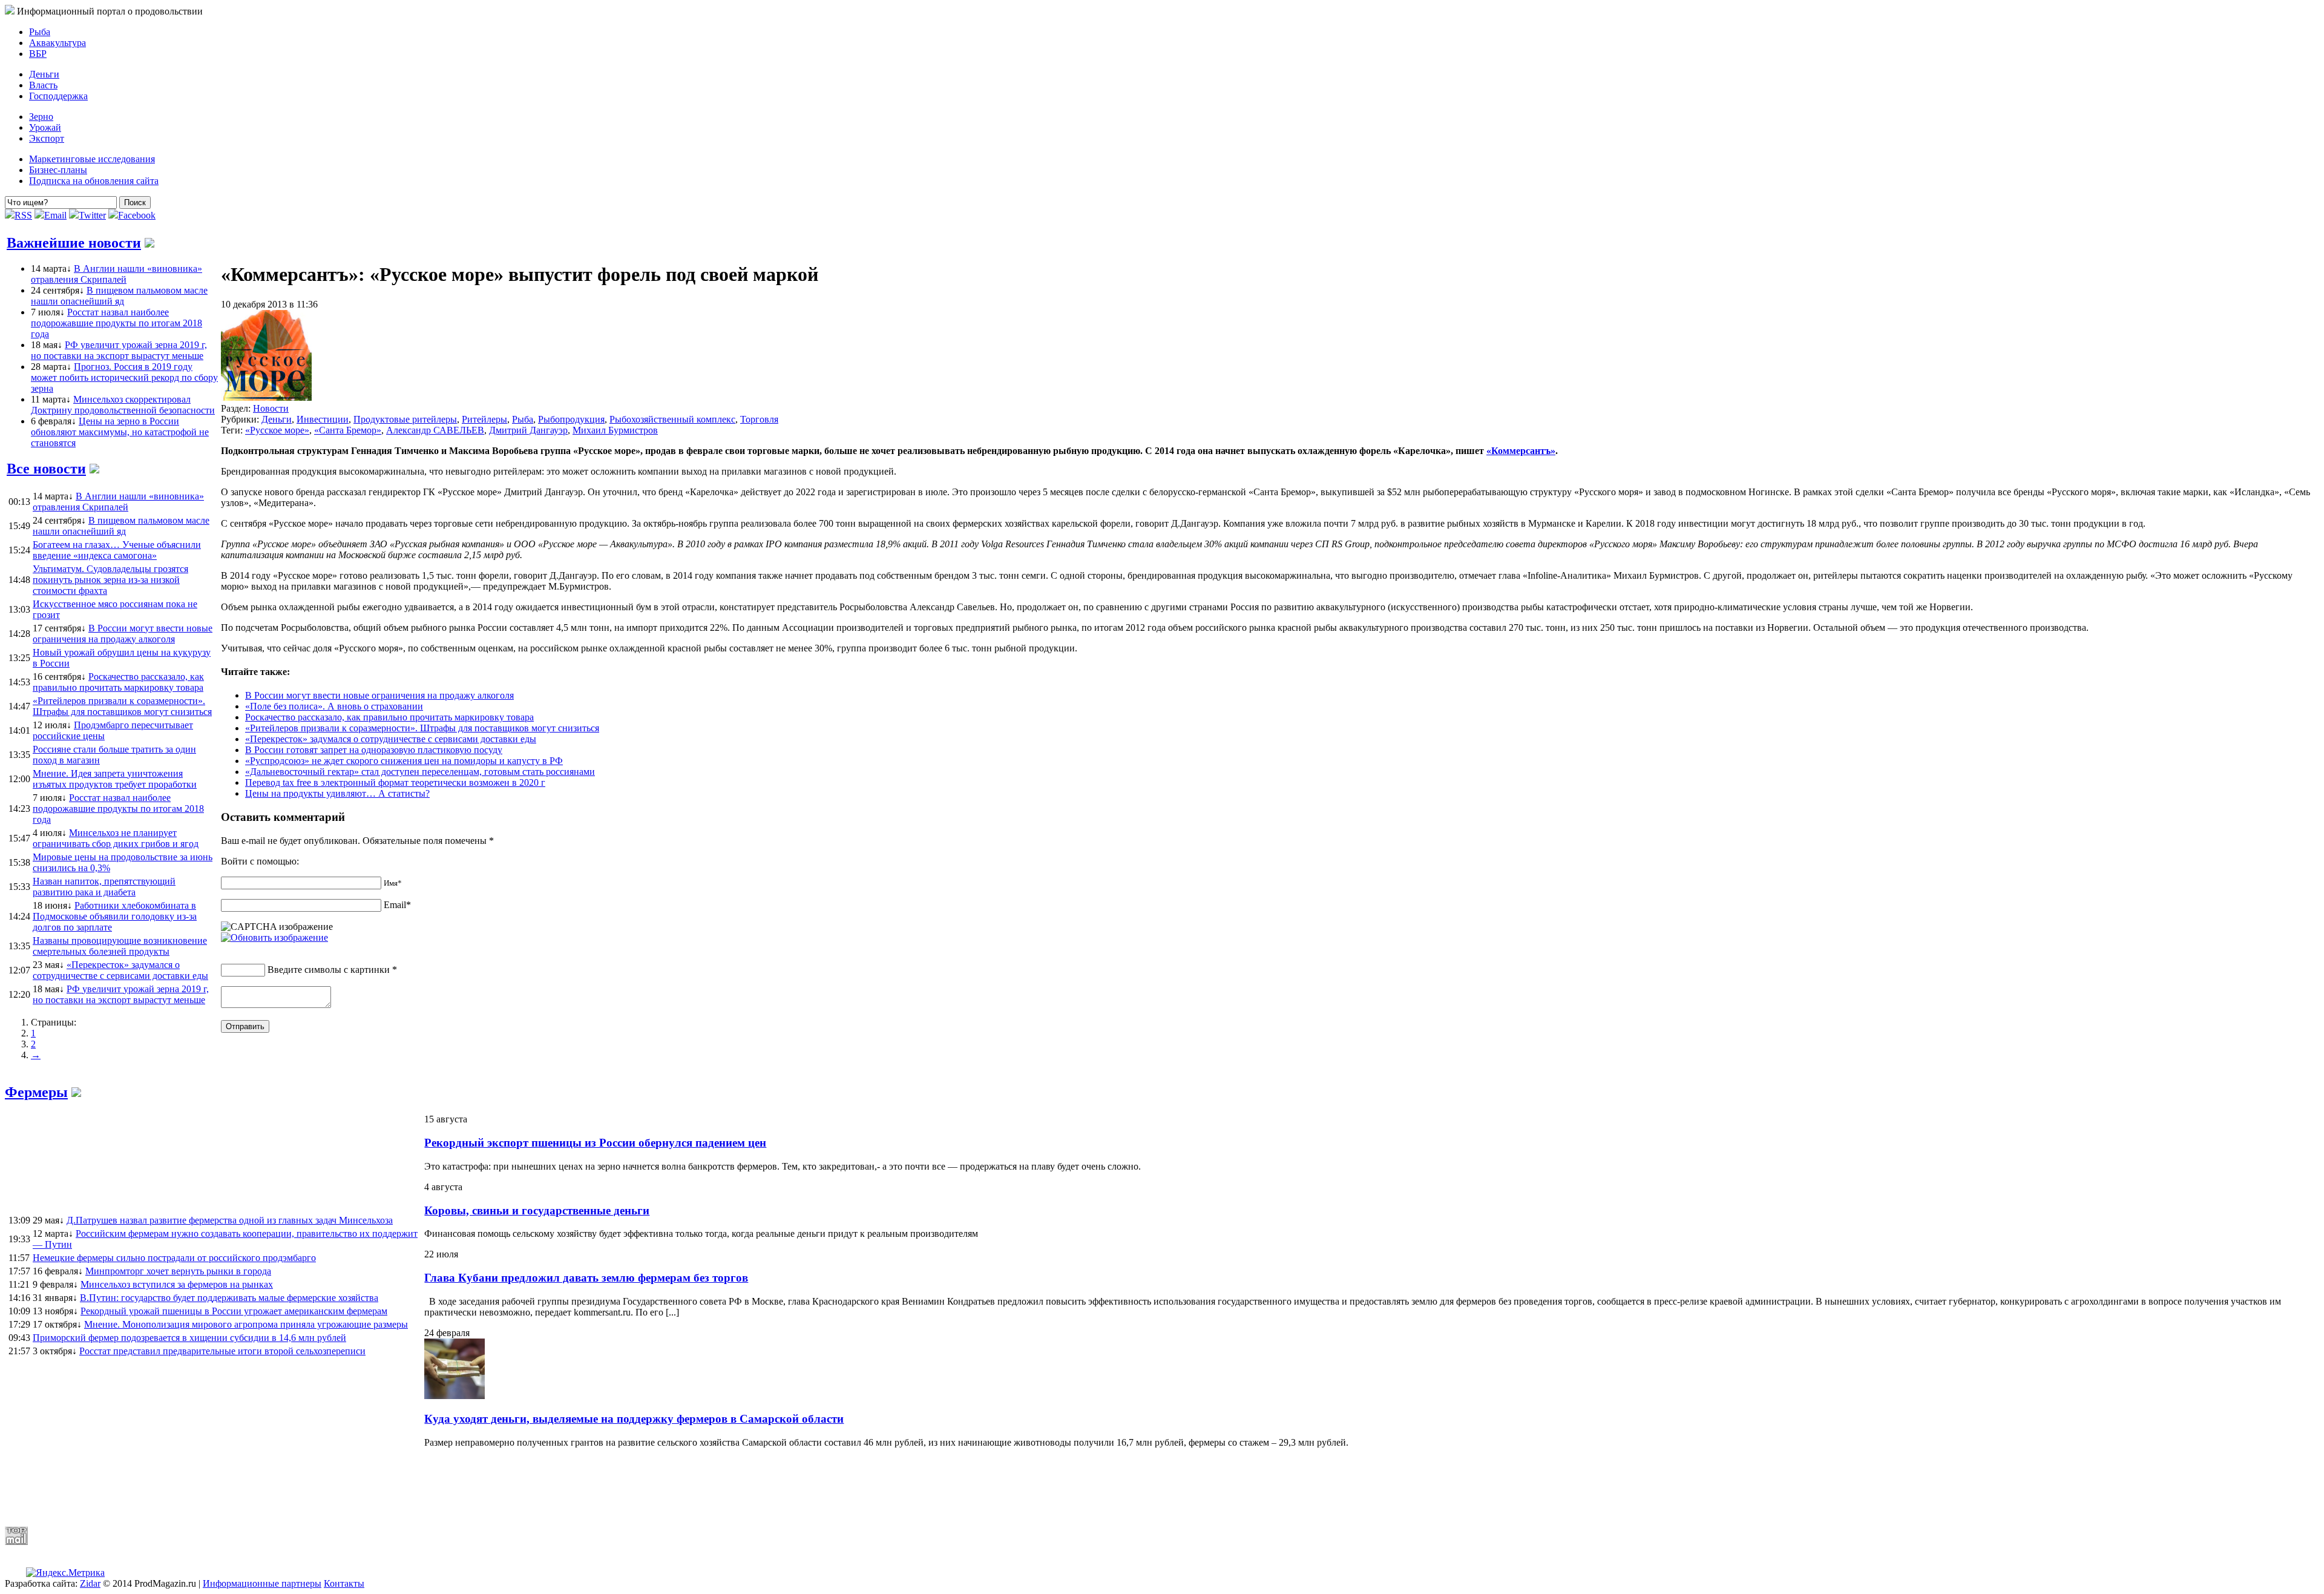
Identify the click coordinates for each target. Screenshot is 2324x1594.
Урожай (45, 127)
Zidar (90, 1583)
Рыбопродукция (571, 419)
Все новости (46, 469)
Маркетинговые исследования (92, 159)
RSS (23, 215)
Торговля (759, 419)
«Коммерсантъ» (1521, 451)
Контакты (344, 1583)
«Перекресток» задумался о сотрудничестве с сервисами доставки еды (391, 739)
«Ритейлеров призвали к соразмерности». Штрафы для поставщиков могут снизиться (422, 728)
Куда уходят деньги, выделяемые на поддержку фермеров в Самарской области (634, 1419)
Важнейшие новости (74, 243)
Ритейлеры (484, 419)
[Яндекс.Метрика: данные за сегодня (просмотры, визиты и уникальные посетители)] (65, 1573)
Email (55, 215)
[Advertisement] (298, 1487)
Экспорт (47, 138)
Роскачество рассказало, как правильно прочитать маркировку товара (389, 717)
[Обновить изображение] (274, 937)
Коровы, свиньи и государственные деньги (537, 1210)
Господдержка (58, 96)
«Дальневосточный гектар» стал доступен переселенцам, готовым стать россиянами (420, 772)
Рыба (40, 32)
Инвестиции (323, 419)
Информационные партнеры (262, 1583)
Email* (397, 905)
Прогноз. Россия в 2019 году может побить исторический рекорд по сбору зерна (124, 377)
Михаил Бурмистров (615, 430)
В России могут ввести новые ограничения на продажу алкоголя (379, 695)
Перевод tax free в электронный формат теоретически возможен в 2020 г (395, 782)
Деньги (44, 74)
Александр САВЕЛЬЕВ (435, 430)
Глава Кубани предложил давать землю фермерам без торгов (586, 1278)
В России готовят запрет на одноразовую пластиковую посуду (374, 750)
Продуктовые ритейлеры (405, 419)
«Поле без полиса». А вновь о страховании (334, 706)
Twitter (92, 215)
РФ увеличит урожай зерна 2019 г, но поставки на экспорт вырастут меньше (119, 350)
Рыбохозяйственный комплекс (672, 419)
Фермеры (36, 1092)
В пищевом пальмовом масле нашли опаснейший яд (119, 296)
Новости (271, 408)
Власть (43, 85)
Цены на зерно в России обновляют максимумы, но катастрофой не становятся (120, 432)
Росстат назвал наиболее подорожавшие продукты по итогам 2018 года (117, 323)
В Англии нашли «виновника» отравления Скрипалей (117, 274)
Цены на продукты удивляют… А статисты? (337, 793)
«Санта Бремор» (348, 430)
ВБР (38, 54)
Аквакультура (57, 43)
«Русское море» (277, 430)
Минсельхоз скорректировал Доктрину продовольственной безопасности (123, 405)
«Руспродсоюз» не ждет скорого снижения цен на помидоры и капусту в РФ (404, 761)
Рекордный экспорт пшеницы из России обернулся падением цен (595, 1143)
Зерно (41, 117)
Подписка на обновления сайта (94, 181)
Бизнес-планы (58, 170)
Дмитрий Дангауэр (528, 430)
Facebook (137, 215)
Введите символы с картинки (329, 970)
